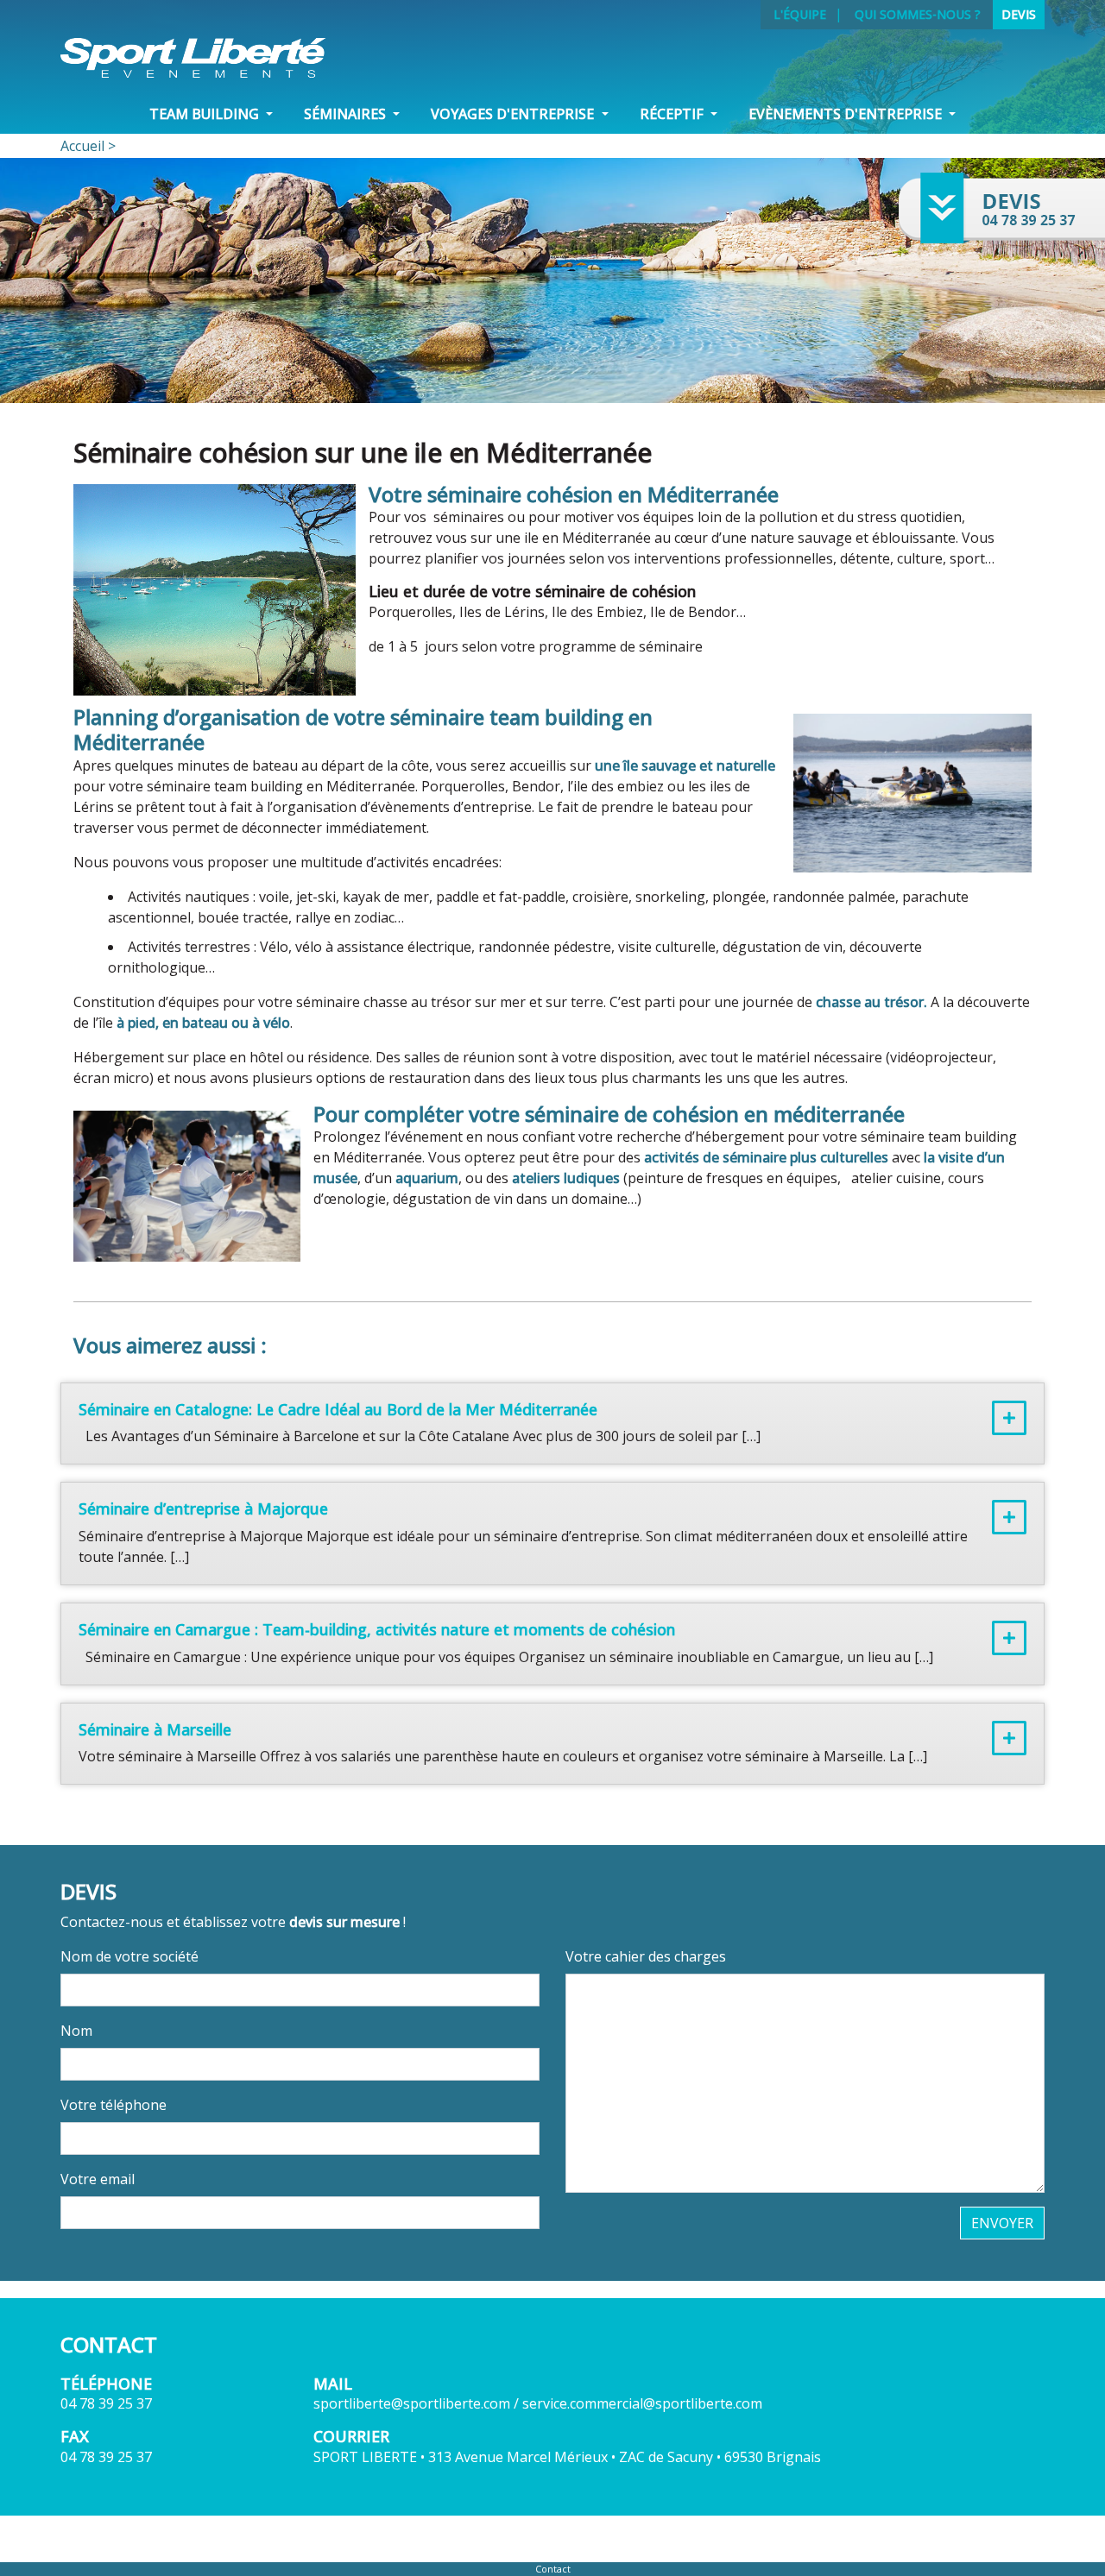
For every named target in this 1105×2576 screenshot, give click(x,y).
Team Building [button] (206, 114)
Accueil (82, 146)
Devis (1019, 14)
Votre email (98, 2179)
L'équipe (800, 14)
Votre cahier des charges (646, 1956)
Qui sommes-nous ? (918, 14)
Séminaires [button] (347, 114)
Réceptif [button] (673, 114)
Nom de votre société (129, 1956)
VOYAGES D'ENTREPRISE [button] (514, 114)
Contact (553, 2569)
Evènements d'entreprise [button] (847, 114)
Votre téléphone (114, 2105)
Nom (76, 2031)
